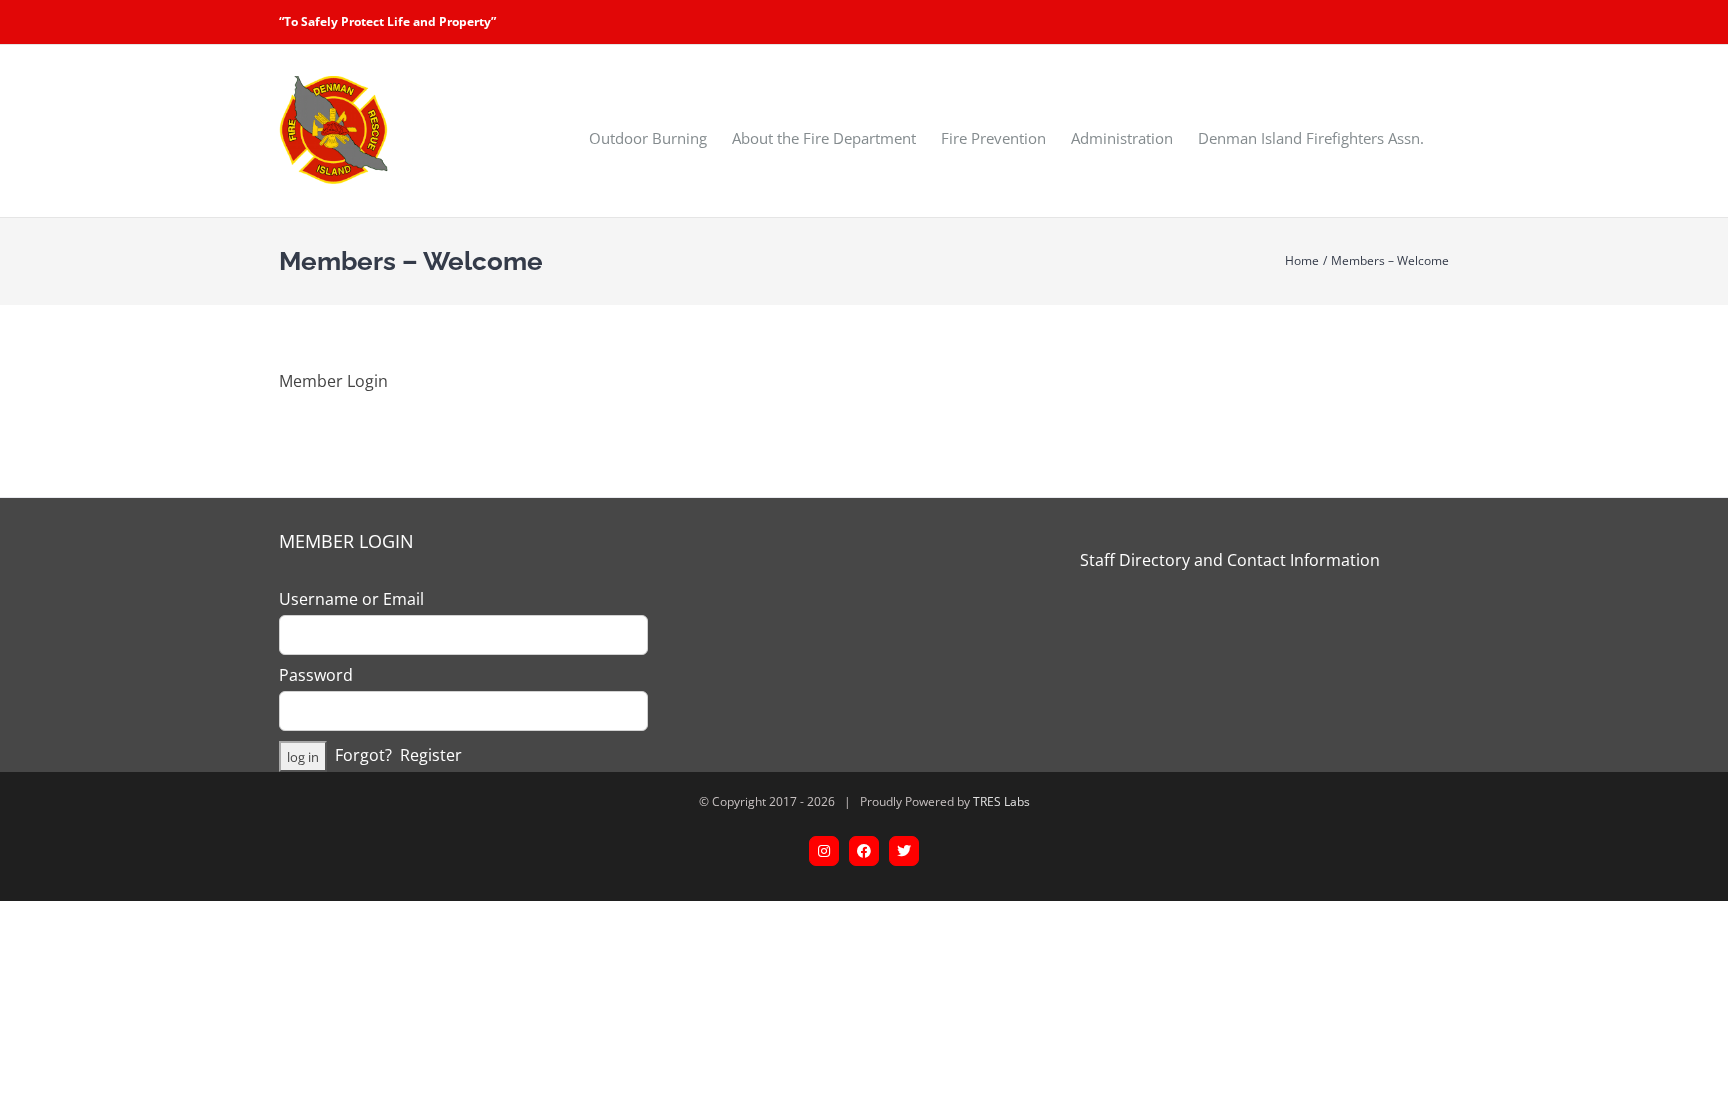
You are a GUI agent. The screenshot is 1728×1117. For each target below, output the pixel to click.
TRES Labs (1001, 801)
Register (431, 755)
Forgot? (363, 755)
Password (316, 675)
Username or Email (351, 599)
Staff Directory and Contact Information (1230, 560)
